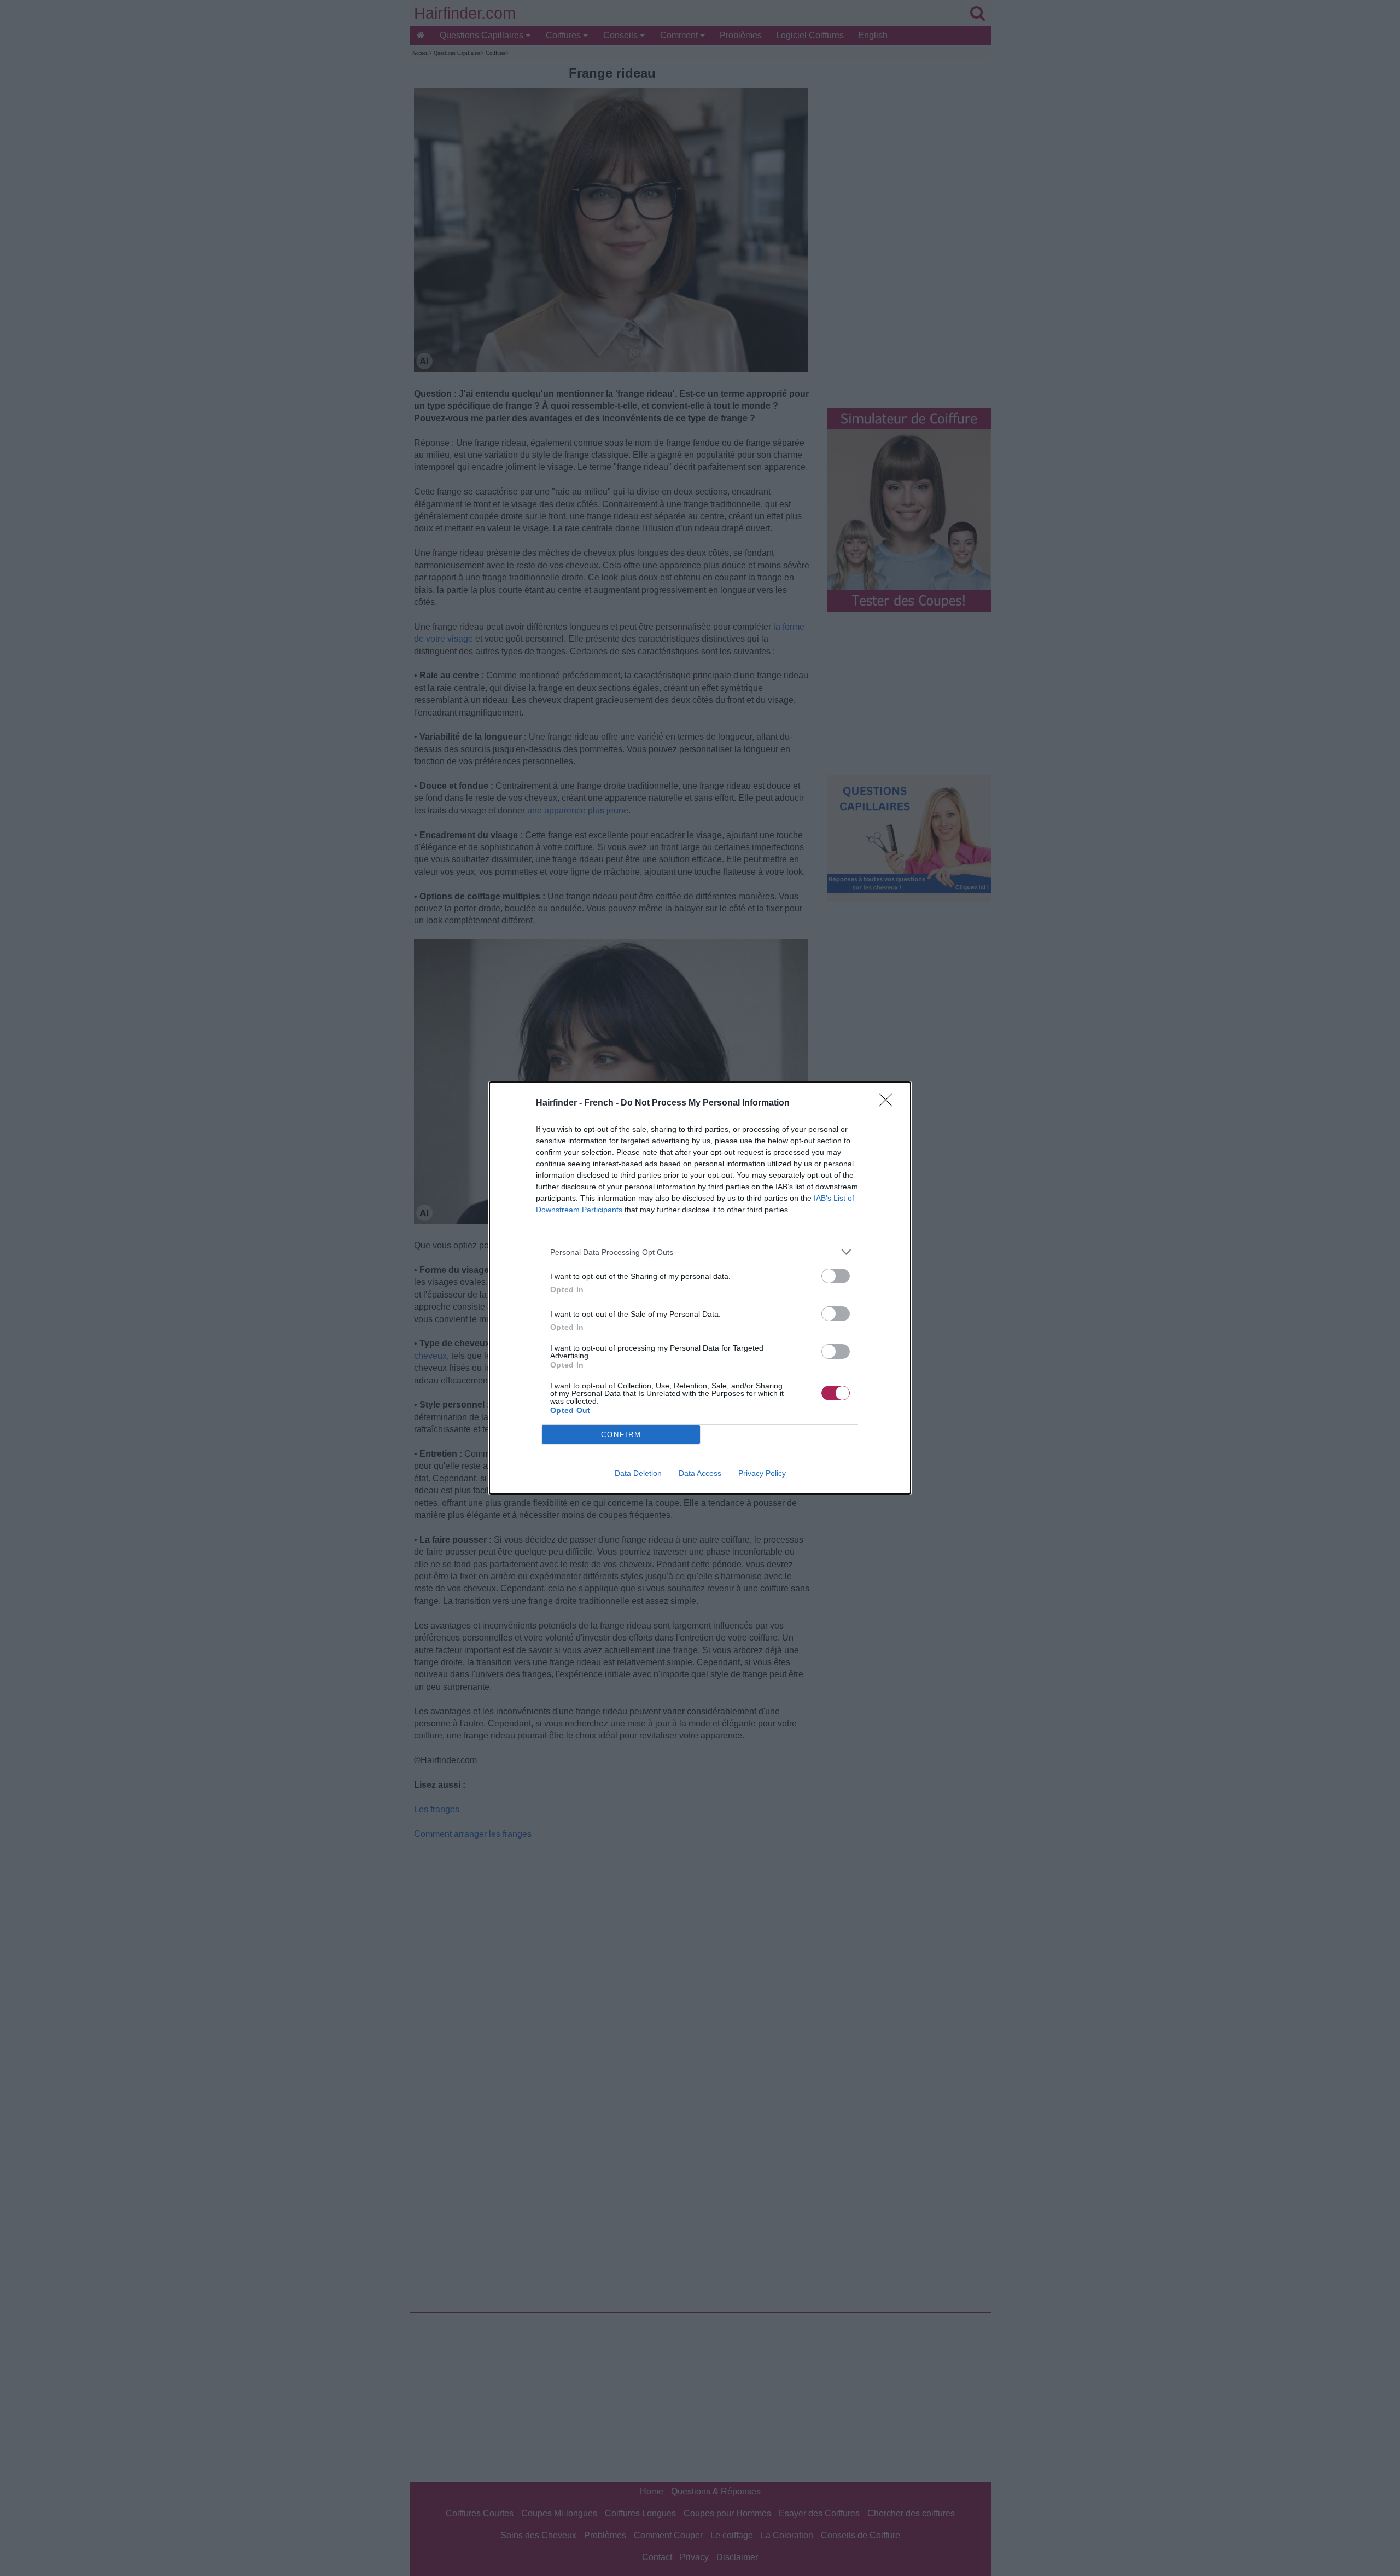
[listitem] (700, 1252)
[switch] (836, 1276)
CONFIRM (621, 1435)
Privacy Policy (762, 1473)
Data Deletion (638, 1473)
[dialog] (700, 1288)
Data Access (700, 1473)
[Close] (889, 1103)
